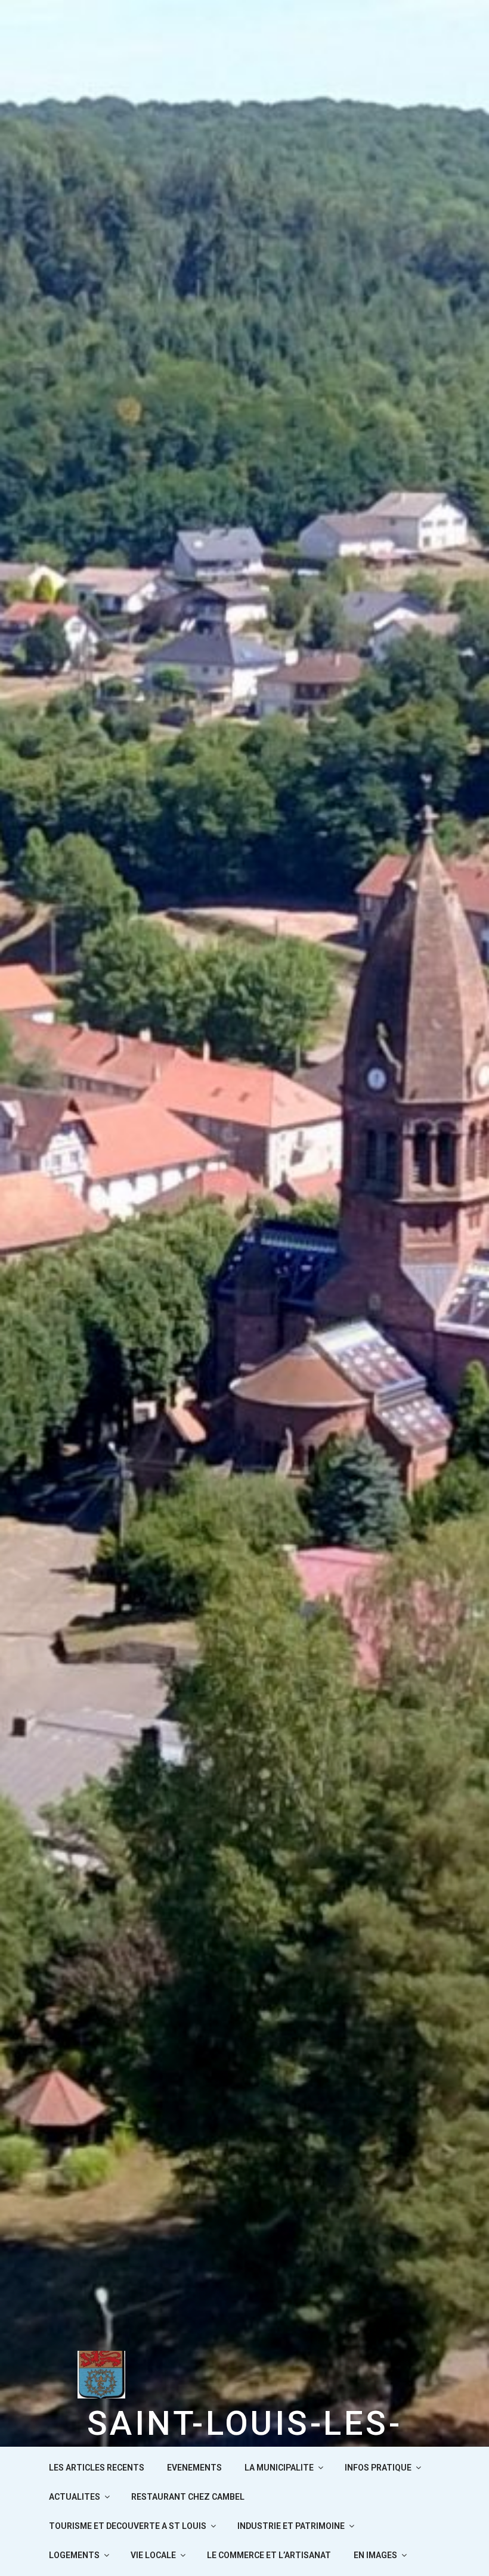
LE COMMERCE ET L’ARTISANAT (269, 2555)
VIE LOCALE (153, 2555)
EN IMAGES (375, 2555)
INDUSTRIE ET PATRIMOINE (291, 2526)
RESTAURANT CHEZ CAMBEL (188, 2497)
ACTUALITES (75, 2497)
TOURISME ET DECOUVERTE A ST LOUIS (128, 2526)
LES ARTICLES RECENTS (97, 2468)
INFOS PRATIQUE (378, 2468)
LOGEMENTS (74, 2555)
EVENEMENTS (194, 2468)
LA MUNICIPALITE (279, 2468)
